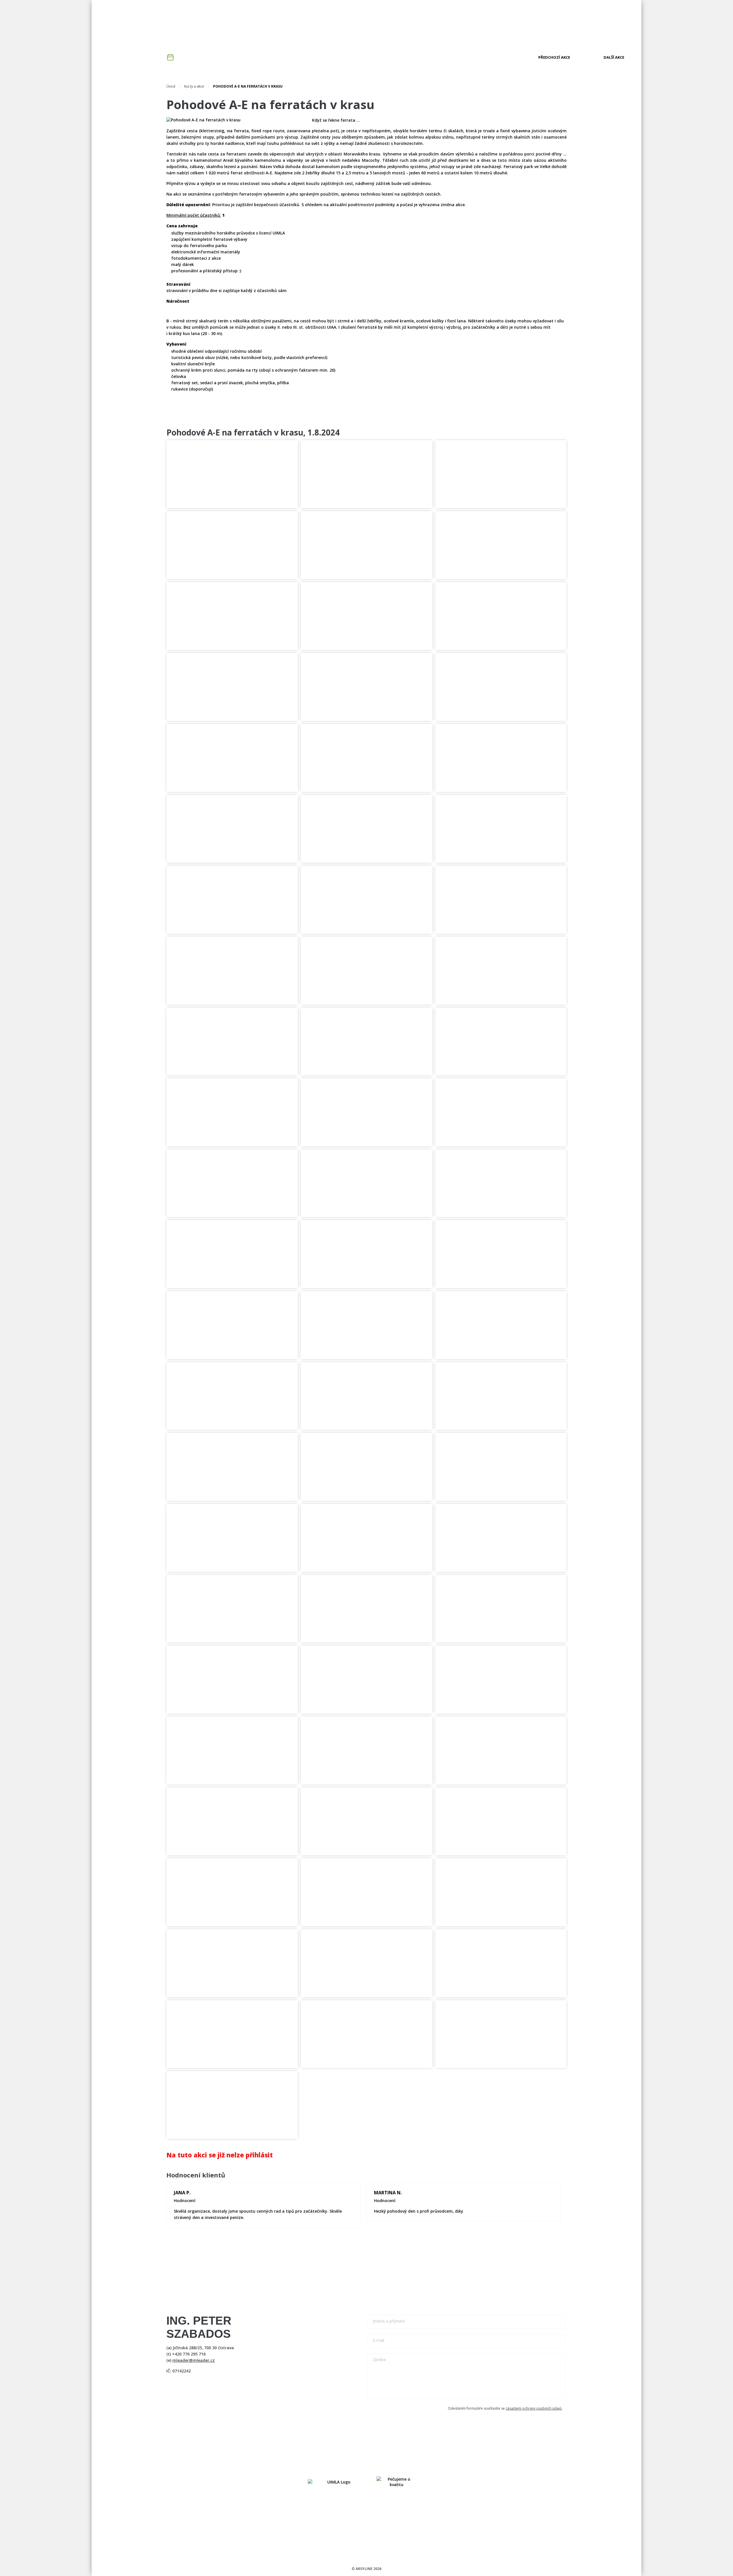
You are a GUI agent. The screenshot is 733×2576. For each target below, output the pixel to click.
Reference (367, 24)
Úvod (171, 86)
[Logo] (603, 24)
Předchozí (554, 57)
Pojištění (443, 24)
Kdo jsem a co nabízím (290, 24)
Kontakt (557, 24)
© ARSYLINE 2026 (366, 2569)
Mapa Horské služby (483, 24)
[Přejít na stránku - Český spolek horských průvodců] (336, 2482)
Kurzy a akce (335, 24)
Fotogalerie (525, 24)
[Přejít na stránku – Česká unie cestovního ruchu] (397, 2482)
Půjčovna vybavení (406, 24)
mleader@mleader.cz (194, 2360)
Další (614, 57)
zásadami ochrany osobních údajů (534, 2408)
